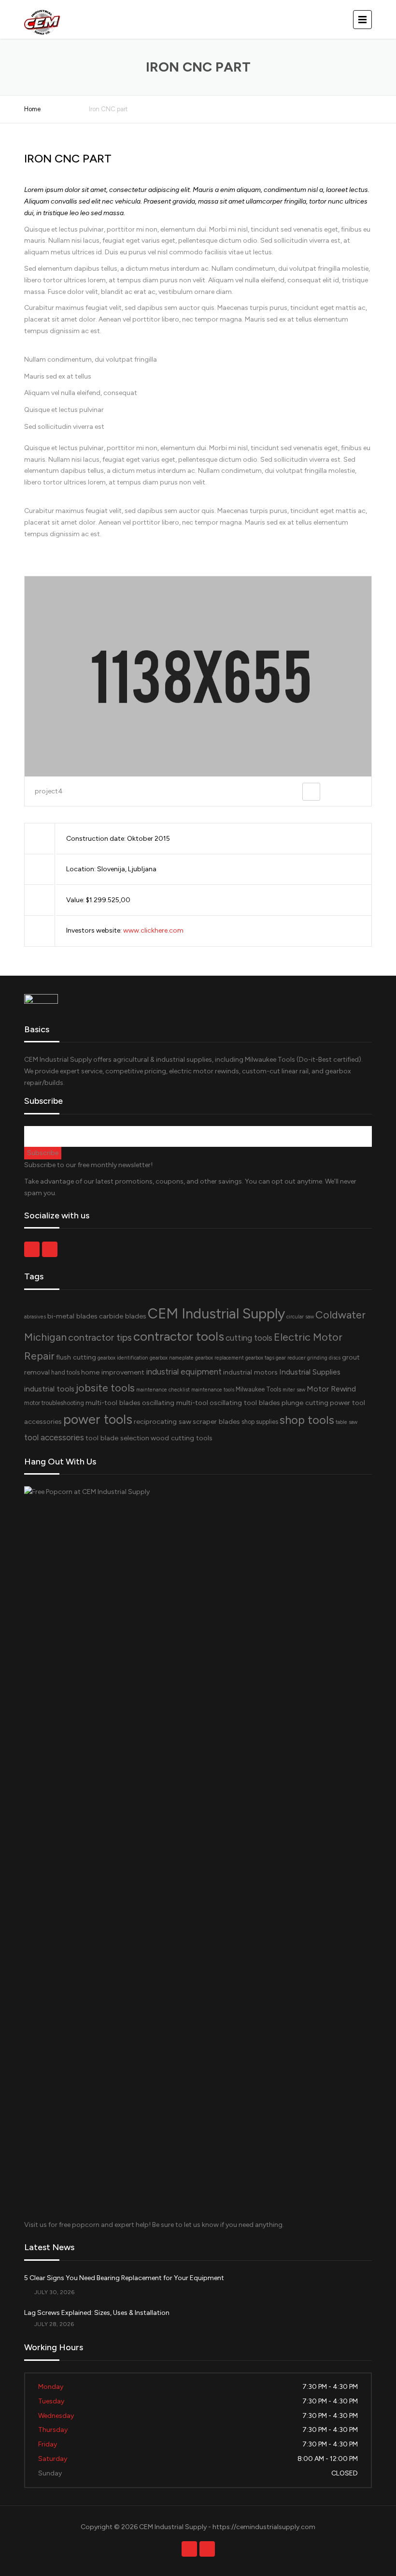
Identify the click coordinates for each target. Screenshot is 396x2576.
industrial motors (250, 1372)
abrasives (35, 1317)
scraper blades (216, 1421)
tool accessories (54, 1437)
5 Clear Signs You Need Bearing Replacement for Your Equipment (124, 2278)
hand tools (65, 1372)
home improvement (113, 1372)
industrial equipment (184, 1372)
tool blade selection (117, 1438)
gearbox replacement (219, 1358)
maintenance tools (213, 1390)
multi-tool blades (113, 1403)
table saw (346, 1422)
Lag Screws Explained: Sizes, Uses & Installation (97, 2313)
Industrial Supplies (310, 1372)
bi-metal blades (72, 1316)
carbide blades (123, 1316)
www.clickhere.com (153, 930)
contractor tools (179, 1336)
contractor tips (100, 1337)
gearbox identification (123, 1358)
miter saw (294, 1390)
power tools (98, 1420)
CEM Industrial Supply (216, 1313)
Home (32, 109)
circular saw (300, 1317)
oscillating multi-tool (175, 1403)
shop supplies (260, 1422)
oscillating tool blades (245, 1403)
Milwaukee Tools (258, 1389)
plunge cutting (305, 1403)
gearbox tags (260, 1358)
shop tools (307, 1420)
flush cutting (76, 1357)
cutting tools (249, 1338)
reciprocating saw (163, 1421)
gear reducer (291, 1358)
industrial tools (49, 1389)
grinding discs (324, 1358)
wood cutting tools (182, 1438)
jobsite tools (105, 1388)
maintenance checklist (163, 1390)
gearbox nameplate (172, 1358)
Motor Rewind (331, 1389)
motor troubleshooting (54, 1403)
